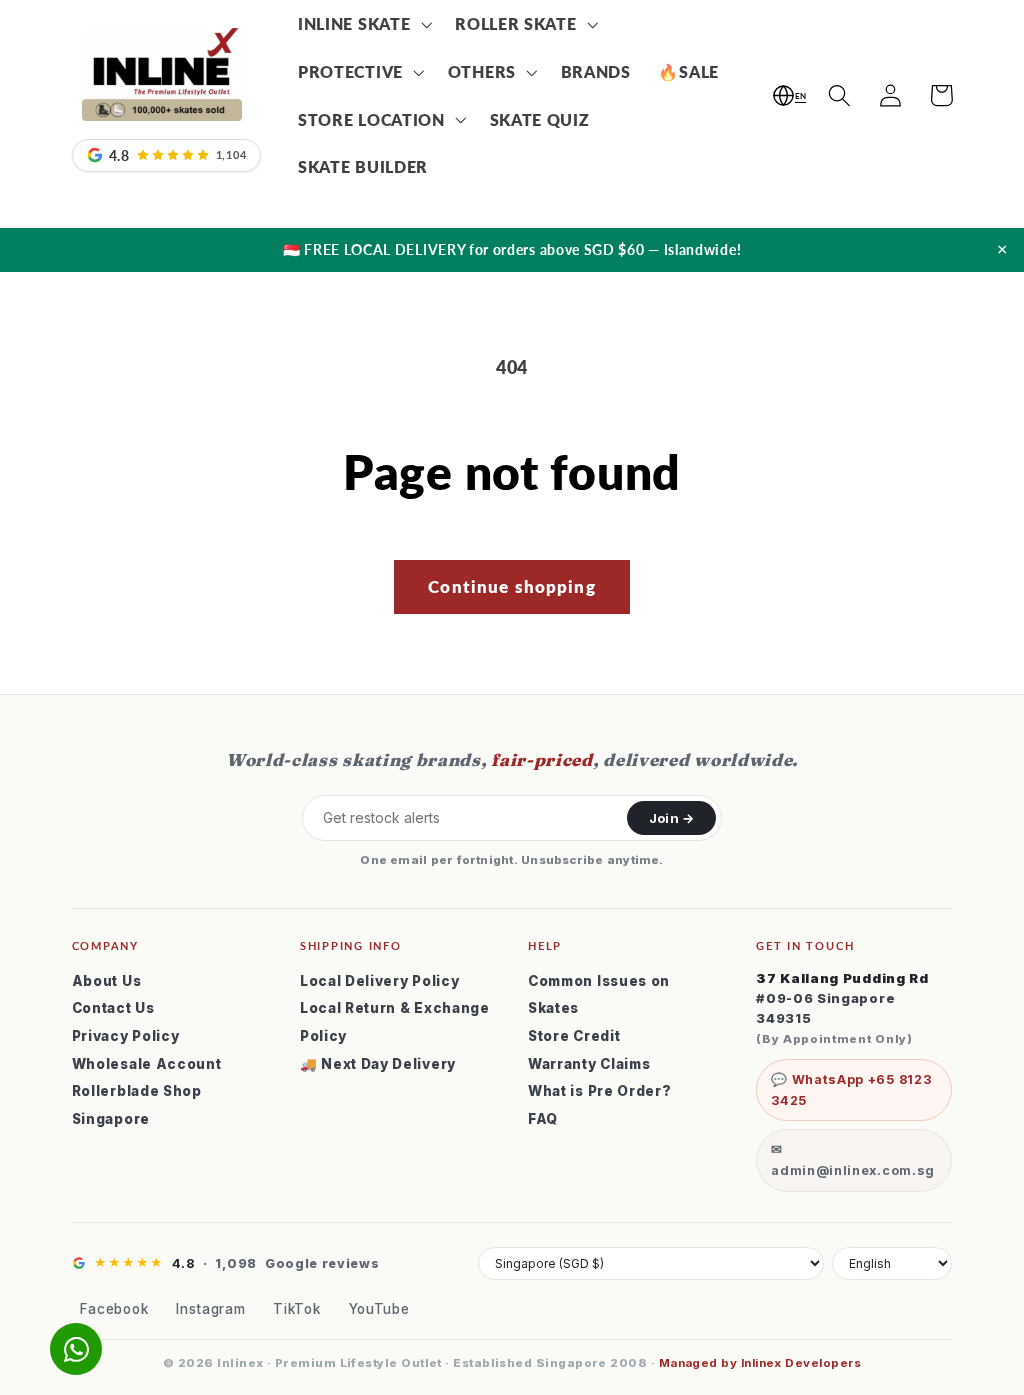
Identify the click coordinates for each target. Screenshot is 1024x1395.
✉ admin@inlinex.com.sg (853, 1160)
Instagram (210, 1309)
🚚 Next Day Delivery (378, 1064)
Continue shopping (512, 586)
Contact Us (113, 1008)
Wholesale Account (147, 1064)
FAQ (543, 1119)
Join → (671, 818)
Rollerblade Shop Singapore (137, 1105)
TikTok (296, 1309)
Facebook (114, 1309)
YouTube (379, 1309)
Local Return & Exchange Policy (395, 1022)
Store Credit (574, 1036)
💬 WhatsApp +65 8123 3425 (851, 1090)
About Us (107, 981)
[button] (362, 24)
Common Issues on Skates (599, 995)
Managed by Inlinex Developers (760, 1363)
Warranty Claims (589, 1064)
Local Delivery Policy (380, 981)
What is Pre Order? (599, 1091)
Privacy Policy (126, 1036)
